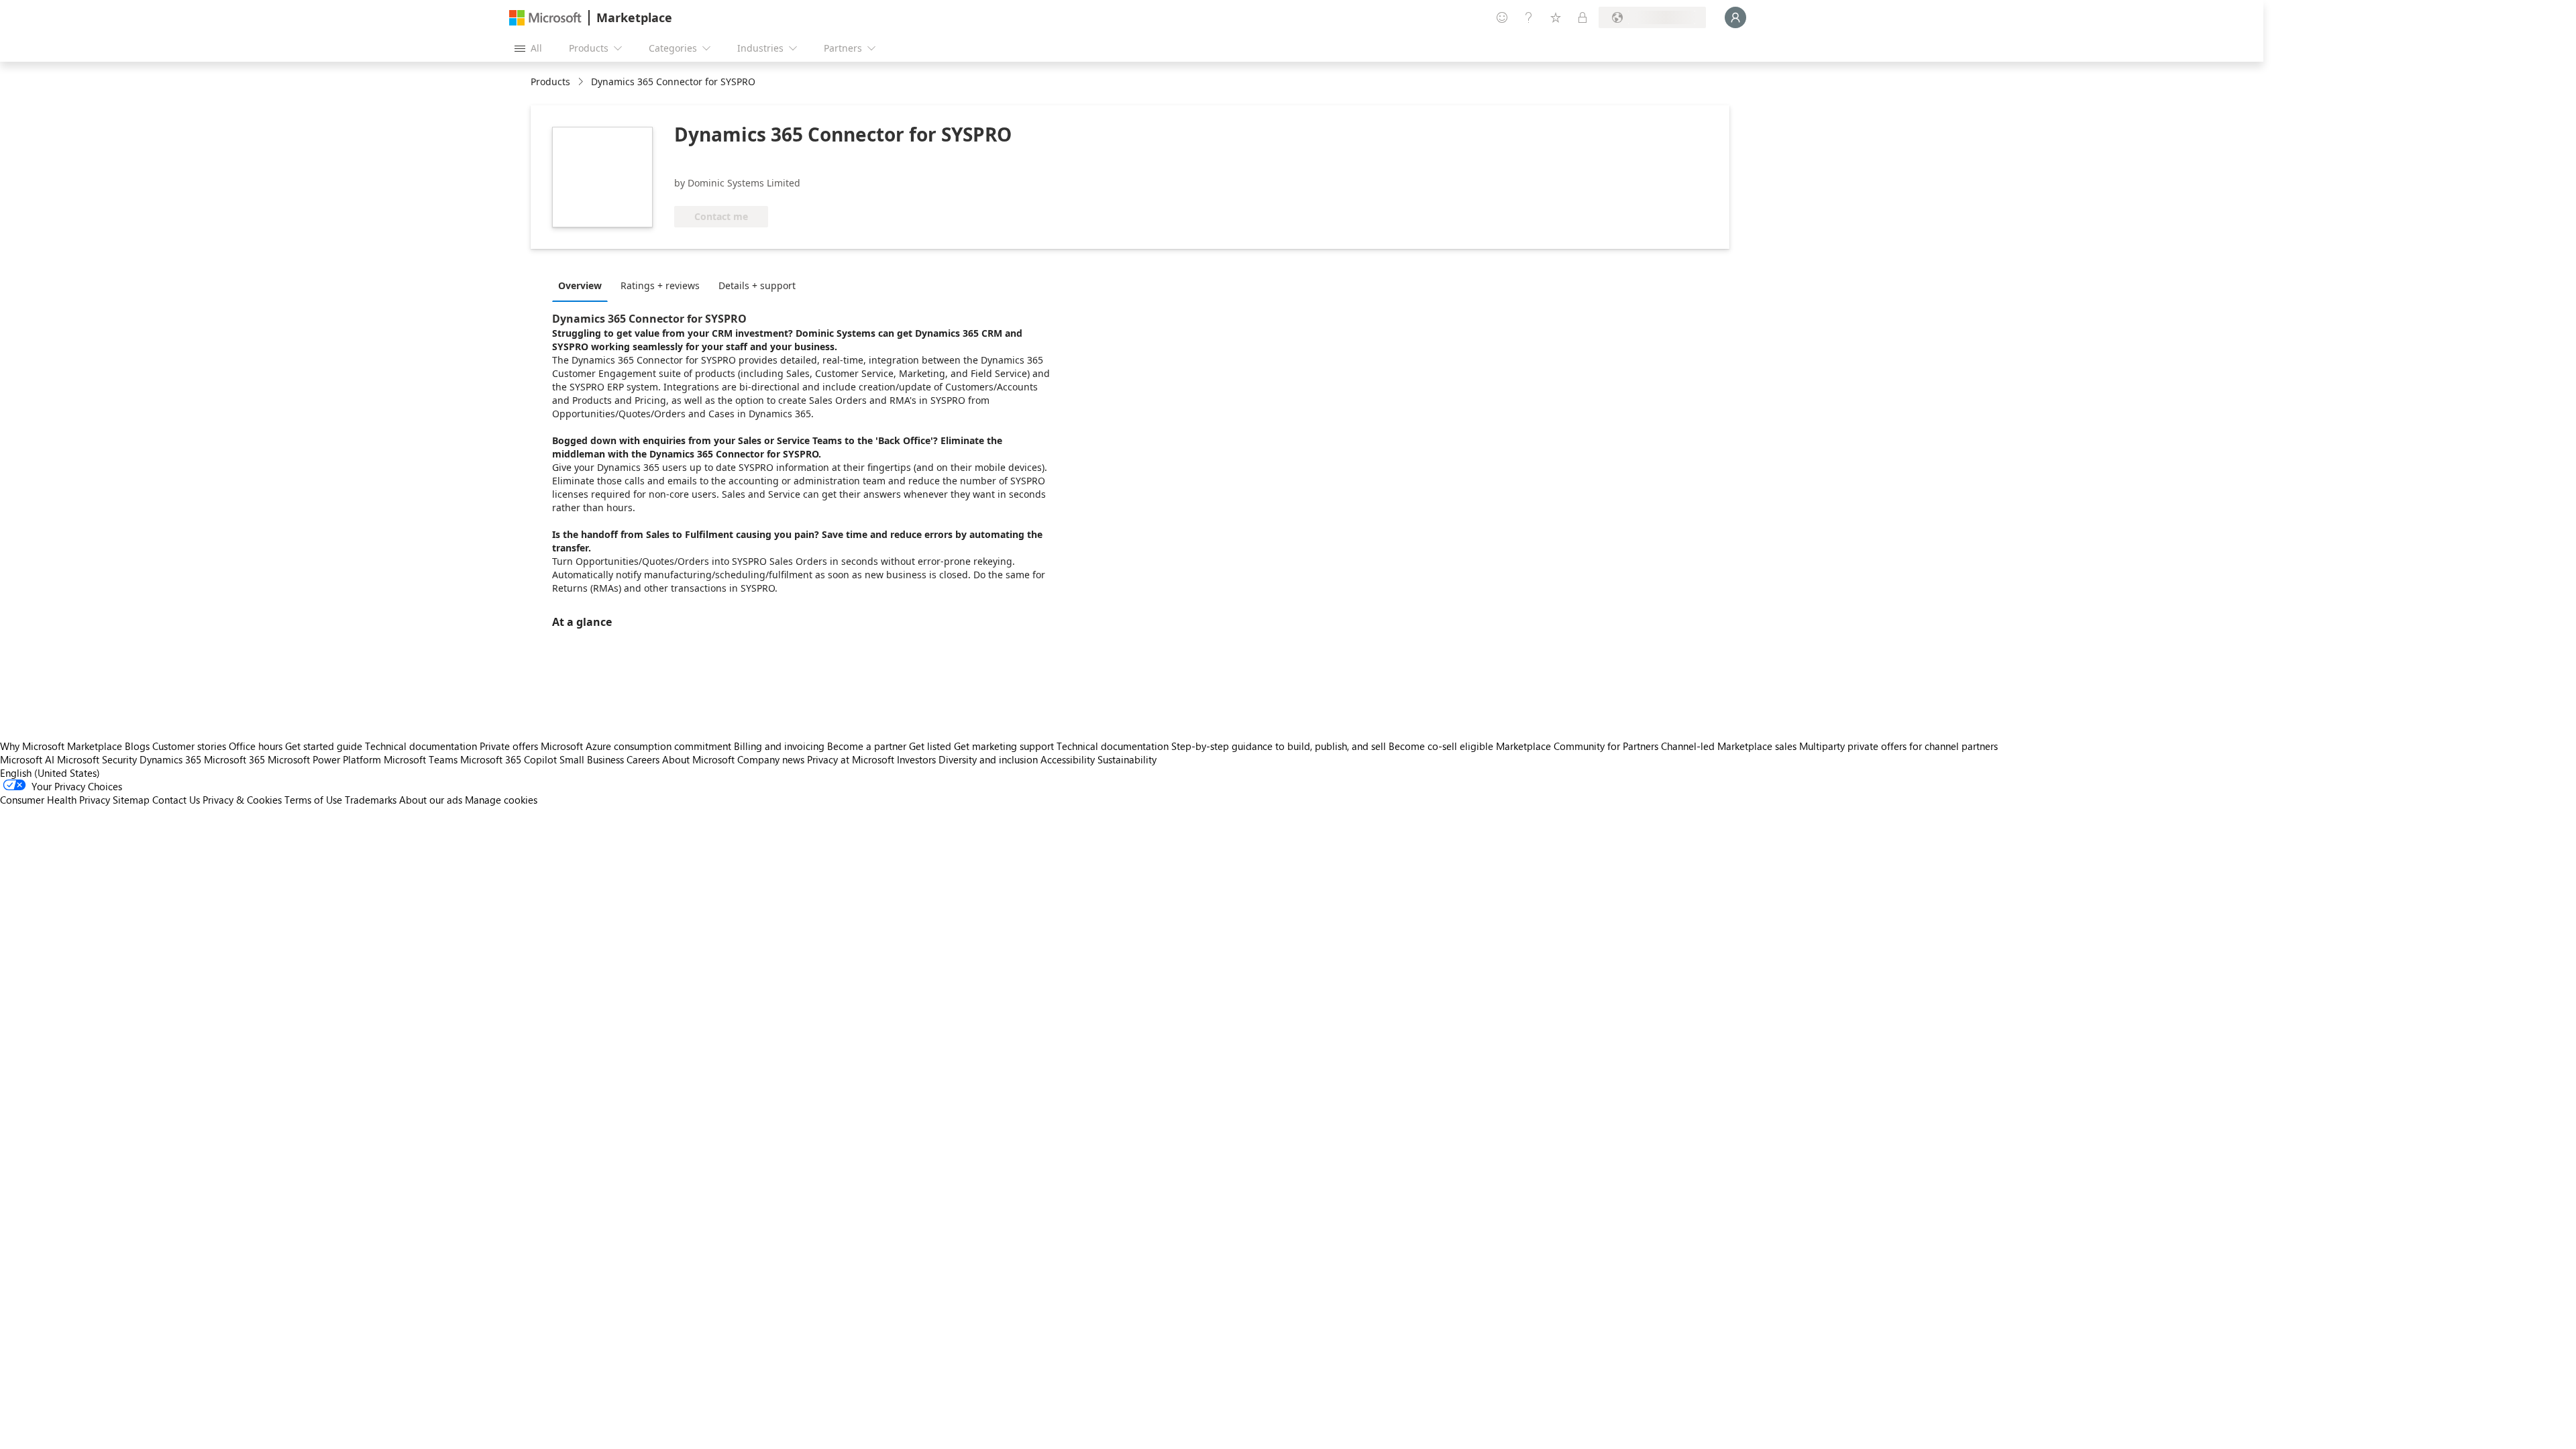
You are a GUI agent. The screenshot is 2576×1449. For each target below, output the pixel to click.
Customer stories (189, 746)
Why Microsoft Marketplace (61, 746)
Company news (771, 759)
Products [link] (550, 82)
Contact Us (176, 800)
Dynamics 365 (170, 759)
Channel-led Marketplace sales (1729, 746)
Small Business (592, 759)
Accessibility (1068, 759)
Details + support (757, 285)
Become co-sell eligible (1441, 746)
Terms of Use (313, 800)
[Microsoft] (545, 18)
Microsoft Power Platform (324, 759)
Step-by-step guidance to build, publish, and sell (1279, 746)
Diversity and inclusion (988, 759)
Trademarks (371, 800)
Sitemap (131, 800)
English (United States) (50, 773)
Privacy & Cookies (242, 800)
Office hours (256, 746)
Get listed (930, 746)
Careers (643, 759)
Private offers (509, 746)
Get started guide (324, 746)
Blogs (137, 746)
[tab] (583, 285)
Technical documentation (421, 746)
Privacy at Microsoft (851, 759)
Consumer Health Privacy (55, 800)
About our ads (431, 800)
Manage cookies (501, 800)
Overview (580, 285)
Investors (916, 759)
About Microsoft (698, 759)
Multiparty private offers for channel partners (1898, 746)
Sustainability (1127, 759)
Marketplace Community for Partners (1577, 746)
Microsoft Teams (421, 759)
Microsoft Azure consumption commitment (637, 746)
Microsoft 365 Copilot (508, 759)
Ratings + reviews (660, 285)
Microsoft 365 (234, 759)
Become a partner (867, 746)
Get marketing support (1004, 746)
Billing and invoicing (779, 746)
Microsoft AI (27, 759)
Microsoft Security (97, 759)
